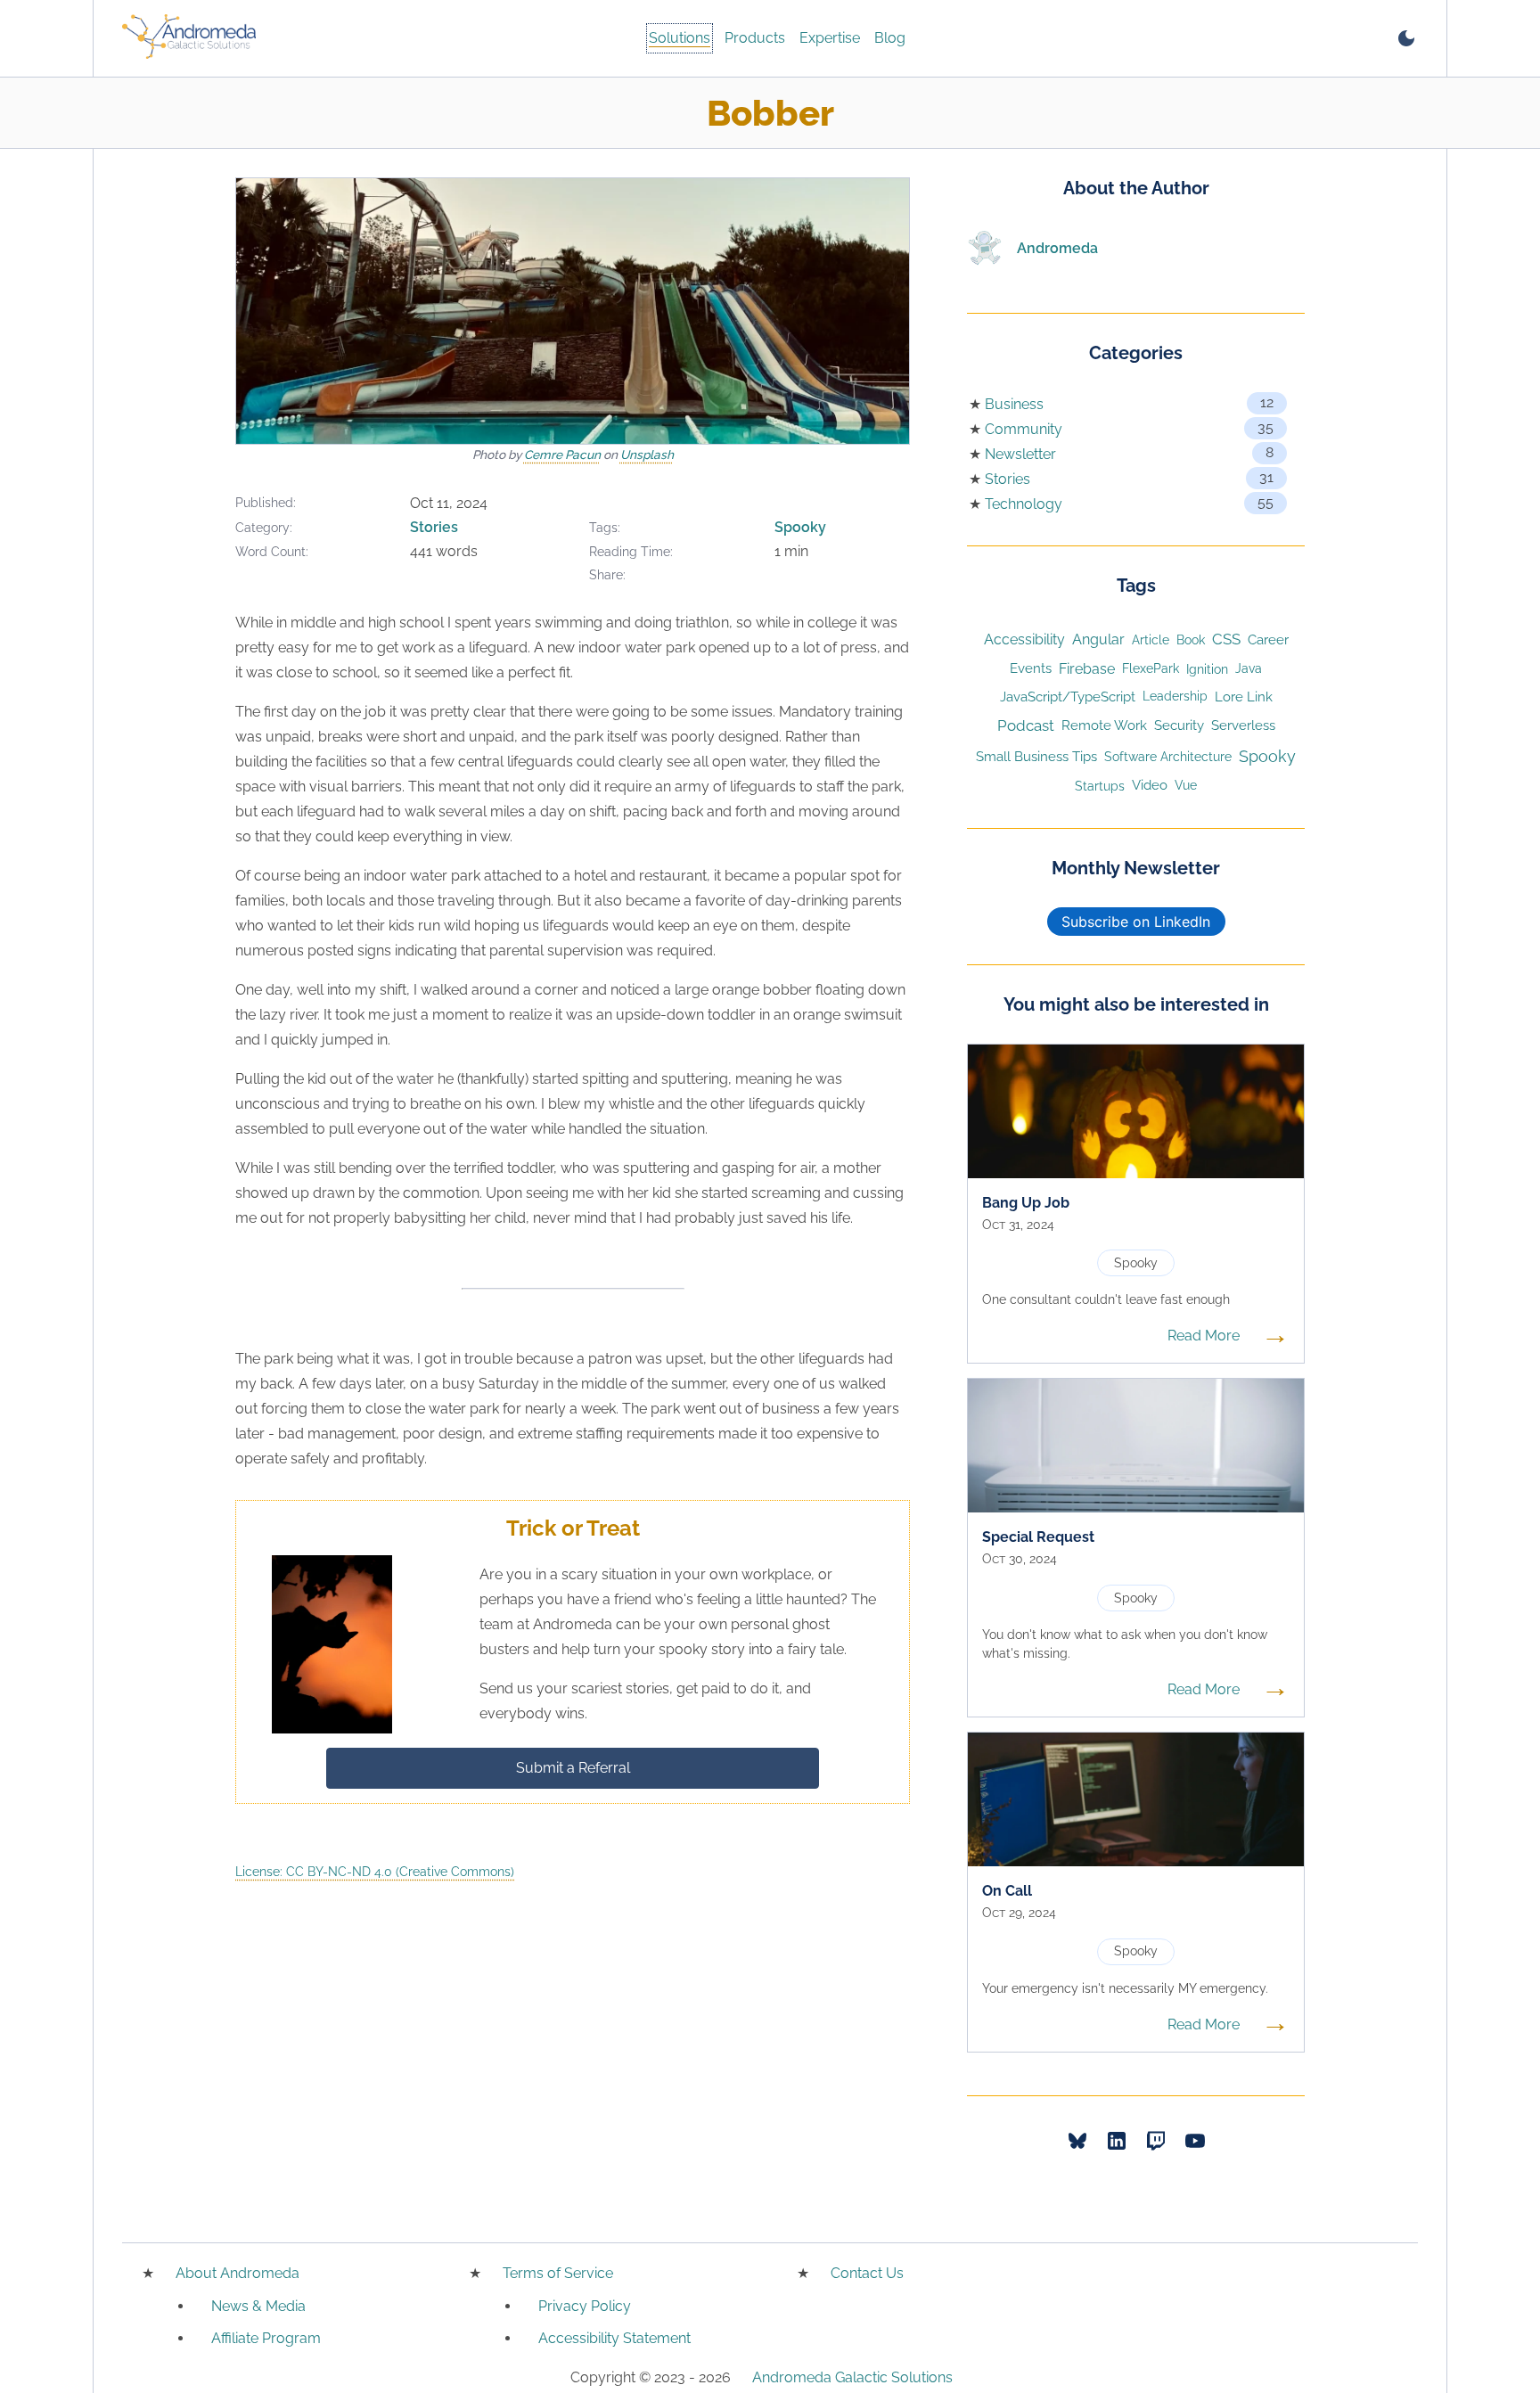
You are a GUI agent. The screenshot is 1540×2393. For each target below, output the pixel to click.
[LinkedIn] (1117, 2141)
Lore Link (1244, 697)
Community (1024, 429)
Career (1268, 639)
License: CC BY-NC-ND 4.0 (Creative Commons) (375, 1872)
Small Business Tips (1036, 756)
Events (1031, 668)
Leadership (1175, 696)
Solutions (680, 38)
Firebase (1087, 669)
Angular (1098, 639)
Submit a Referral (573, 1768)
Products (755, 38)
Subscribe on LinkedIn (1136, 922)
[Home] (189, 38)
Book (1191, 640)
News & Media (258, 2306)
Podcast (1026, 725)
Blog (890, 38)
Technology (1024, 504)
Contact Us (867, 2273)
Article (1151, 639)
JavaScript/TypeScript (1068, 697)
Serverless (1243, 725)
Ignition (1207, 669)
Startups (1100, 786)
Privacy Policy (585, 2306)
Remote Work (1104, 725)
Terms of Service (558, 2273)
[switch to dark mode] (1406, 38)
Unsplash (647, 455)
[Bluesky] (1077, 2141)
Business (1014, 404)
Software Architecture (1168, 756)
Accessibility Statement (614, 2338)
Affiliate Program (266, 2338)
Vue (1186, 785)
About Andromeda (238, 2273)
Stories (434, 527)
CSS (1226, 639)
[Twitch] (1156, 2141)
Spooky (800, 527)
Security (1179, 725)
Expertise (830, 38)
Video (1150, 785)
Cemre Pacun (562, 455)
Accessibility (1024, 639)
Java (1249, 668)
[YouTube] (1195, 2141)
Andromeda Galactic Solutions (852, 2377)
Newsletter (1020, 454)
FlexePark (1151, 668)
